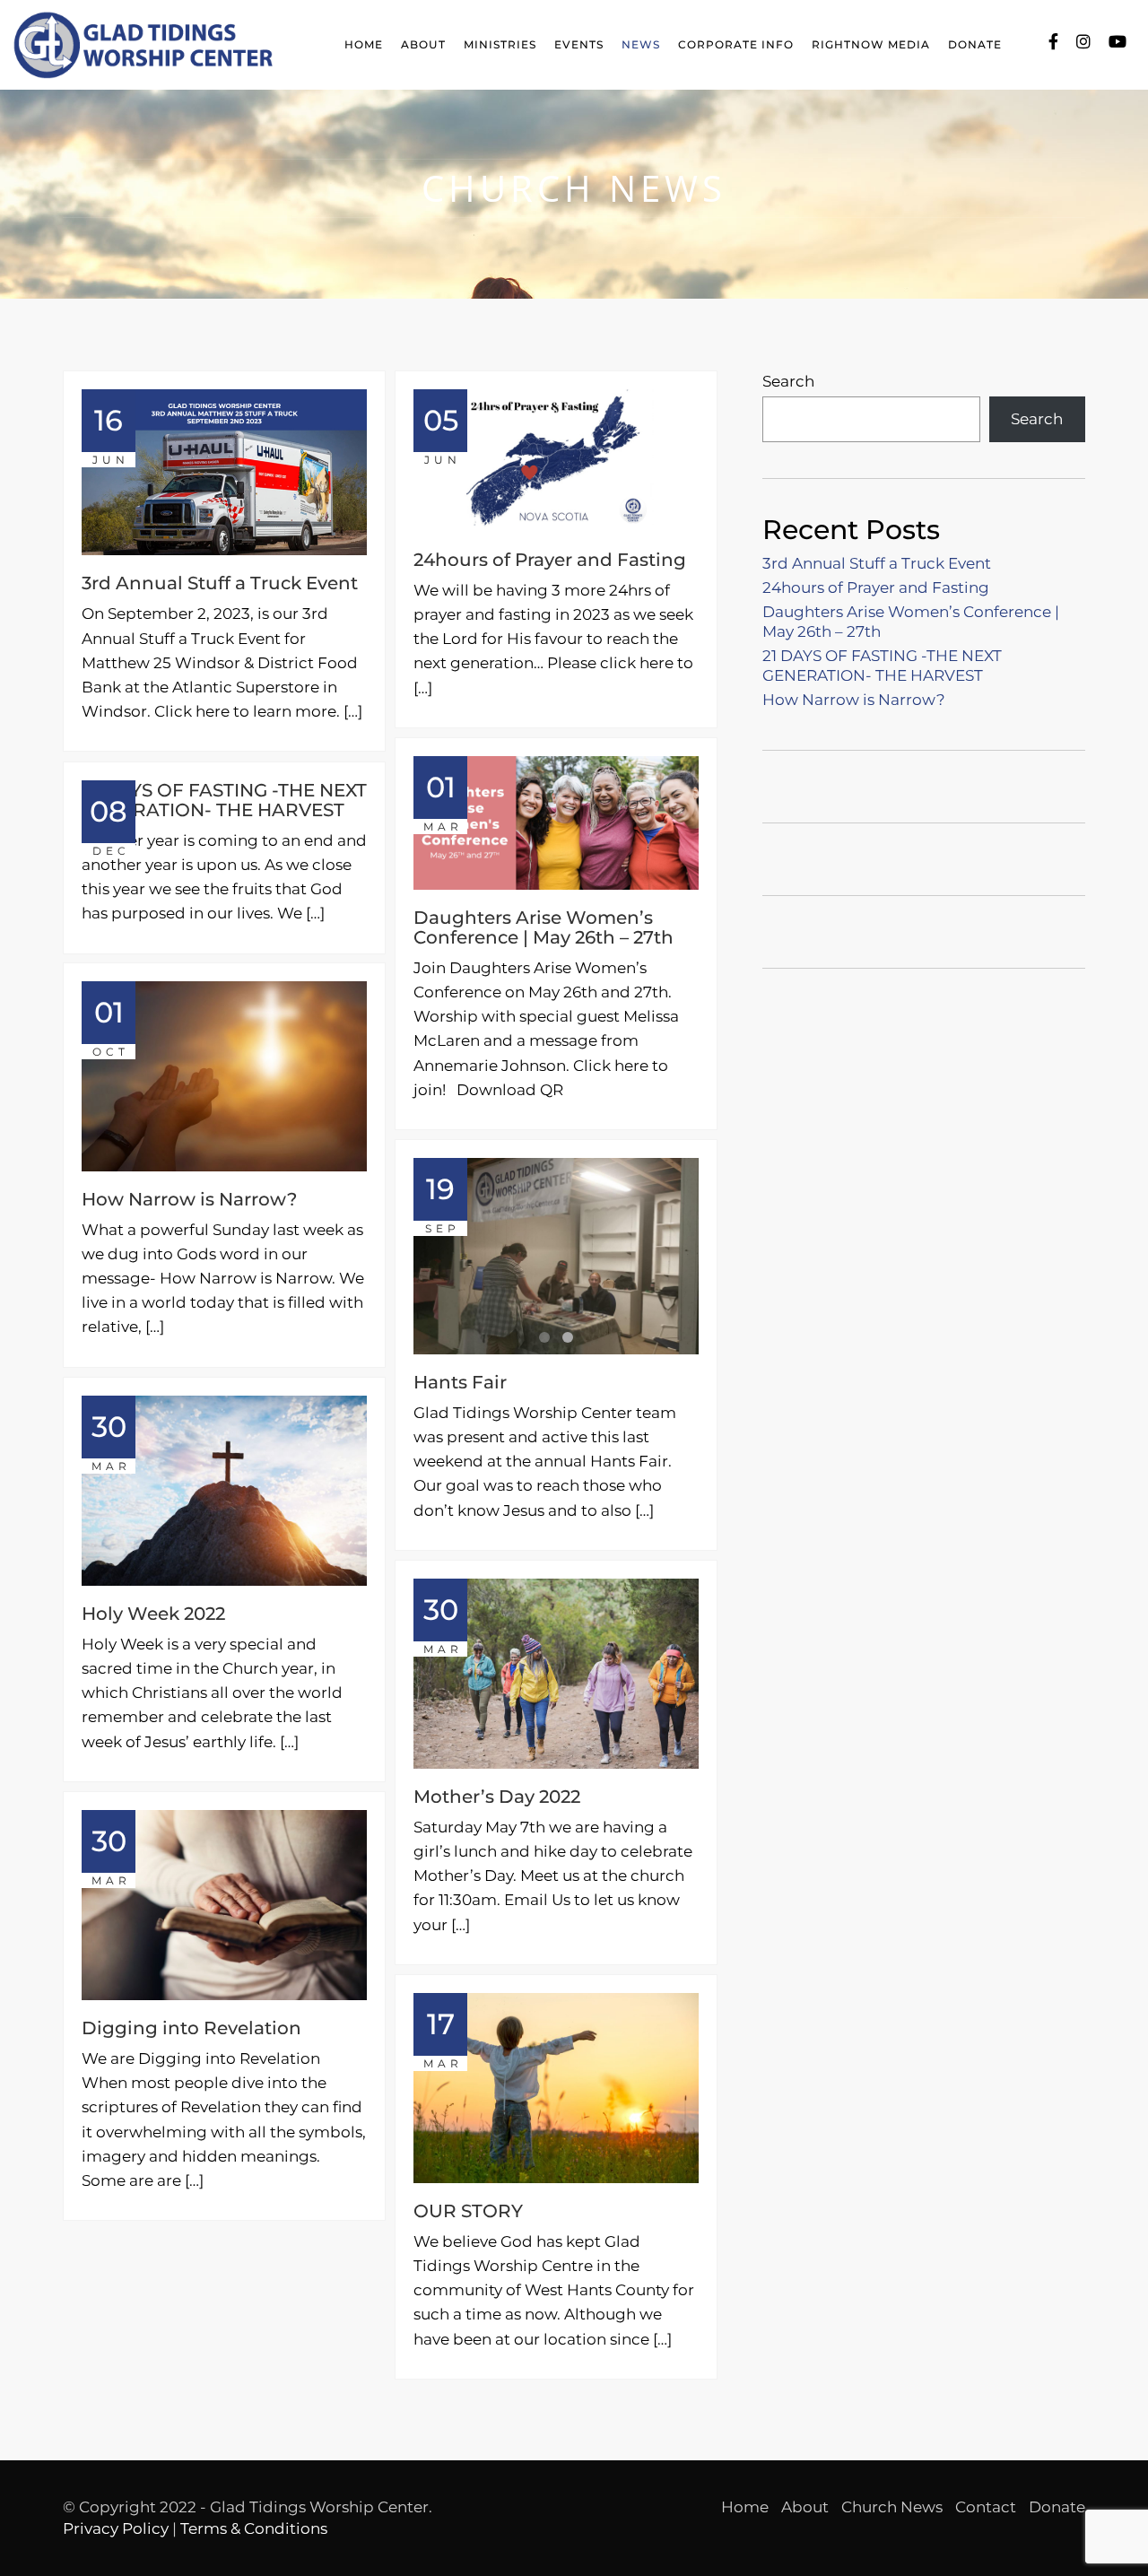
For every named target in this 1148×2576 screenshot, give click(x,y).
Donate (975, 44)
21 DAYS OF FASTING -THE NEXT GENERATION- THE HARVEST (224, 800)
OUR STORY (468, 2211)
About (423, 44)
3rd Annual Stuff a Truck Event (220, 583)
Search (788, 381)
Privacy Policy (116, 2528)
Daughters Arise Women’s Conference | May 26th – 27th (544, 927)
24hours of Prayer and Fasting (550, 560)
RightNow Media (871, 44)
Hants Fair (460, 1382)
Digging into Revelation (191, 2028)
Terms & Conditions (254, 2528)
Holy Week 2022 (153, 1614)
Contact (986, 2507)
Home (364, 44)
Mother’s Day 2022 (497, 1797)
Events (579, 44)
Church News (892, 2507)
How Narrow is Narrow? (189, 1199)
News (641, 44)
